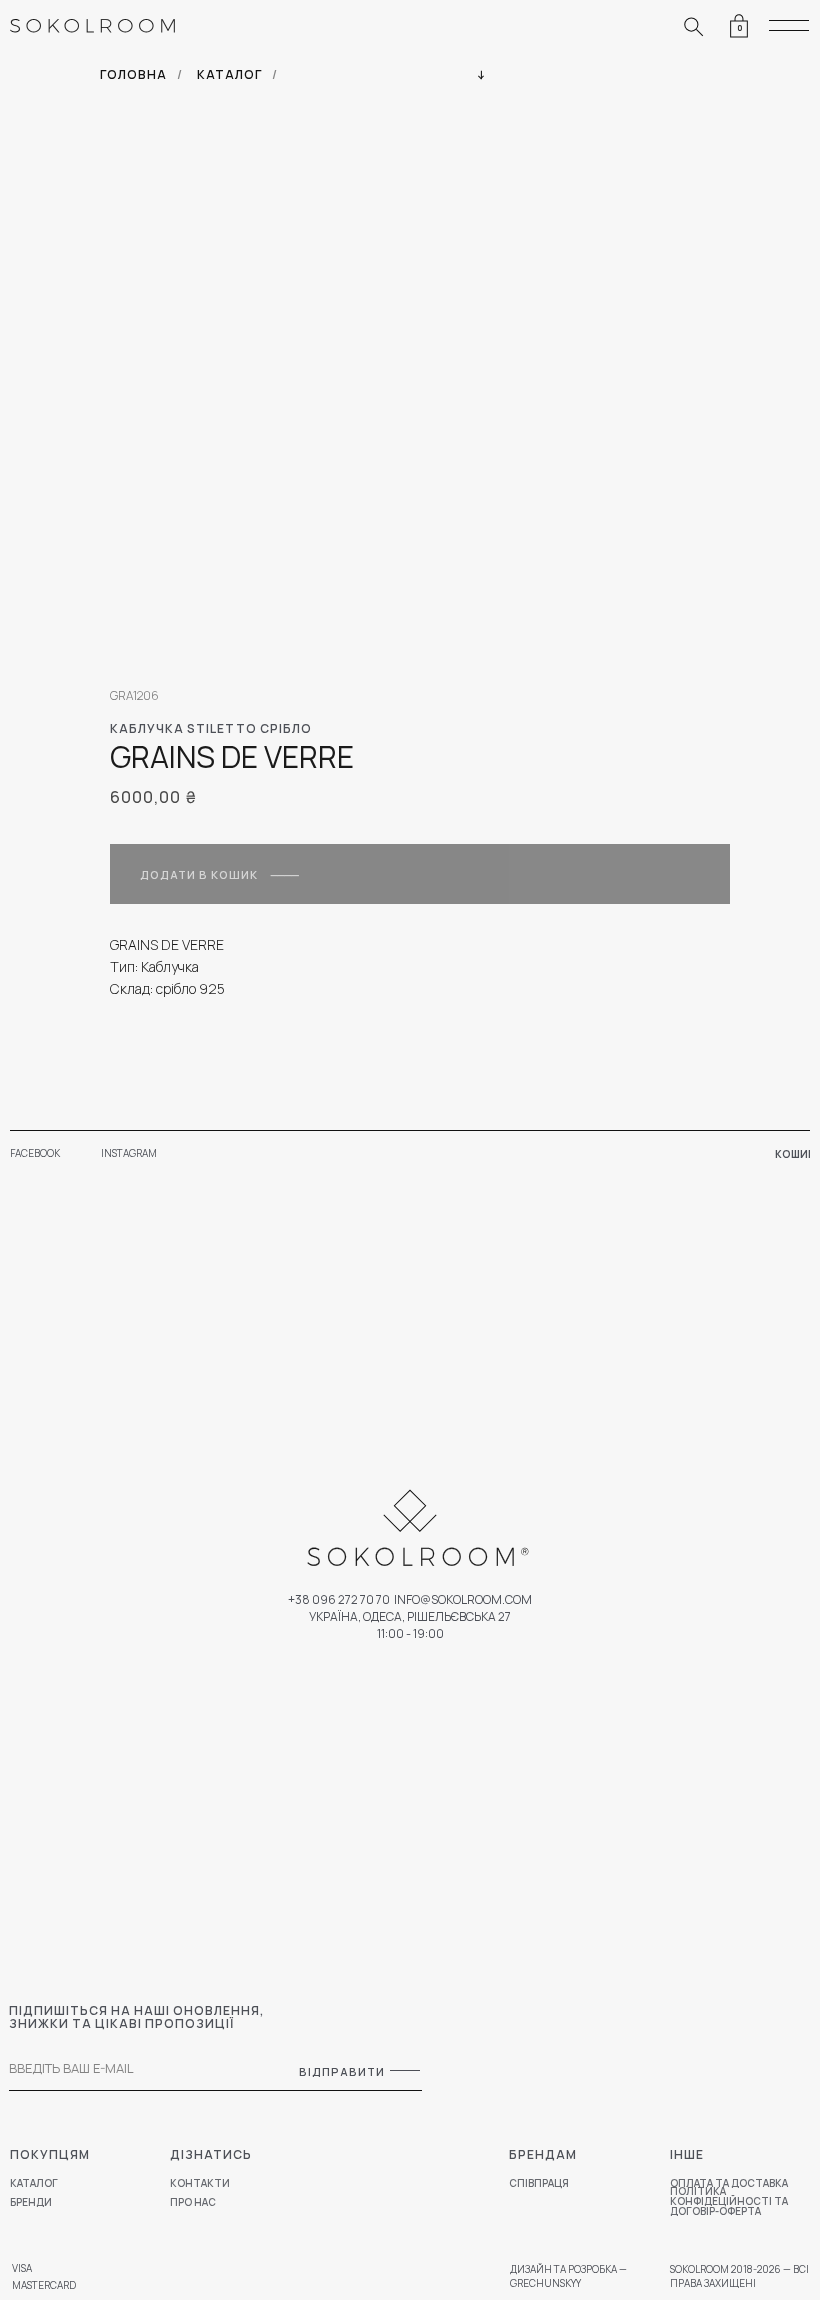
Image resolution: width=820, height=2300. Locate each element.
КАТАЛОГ (229, 74)
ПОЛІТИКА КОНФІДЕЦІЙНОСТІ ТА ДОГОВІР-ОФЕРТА (729, 2201)
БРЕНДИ (31, 2202)
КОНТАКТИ (200, 2183)
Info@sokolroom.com (463, 1599)
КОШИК (795, 1154)
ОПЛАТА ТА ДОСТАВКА (729, 2183)
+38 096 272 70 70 (339, 1599)
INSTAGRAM (129, 1153)
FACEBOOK (35, 1153)
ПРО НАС (193, 2202)
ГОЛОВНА (133, 74)
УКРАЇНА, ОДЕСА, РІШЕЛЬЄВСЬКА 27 (410, 1616)
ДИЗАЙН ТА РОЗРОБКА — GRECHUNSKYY (568, 2276)
